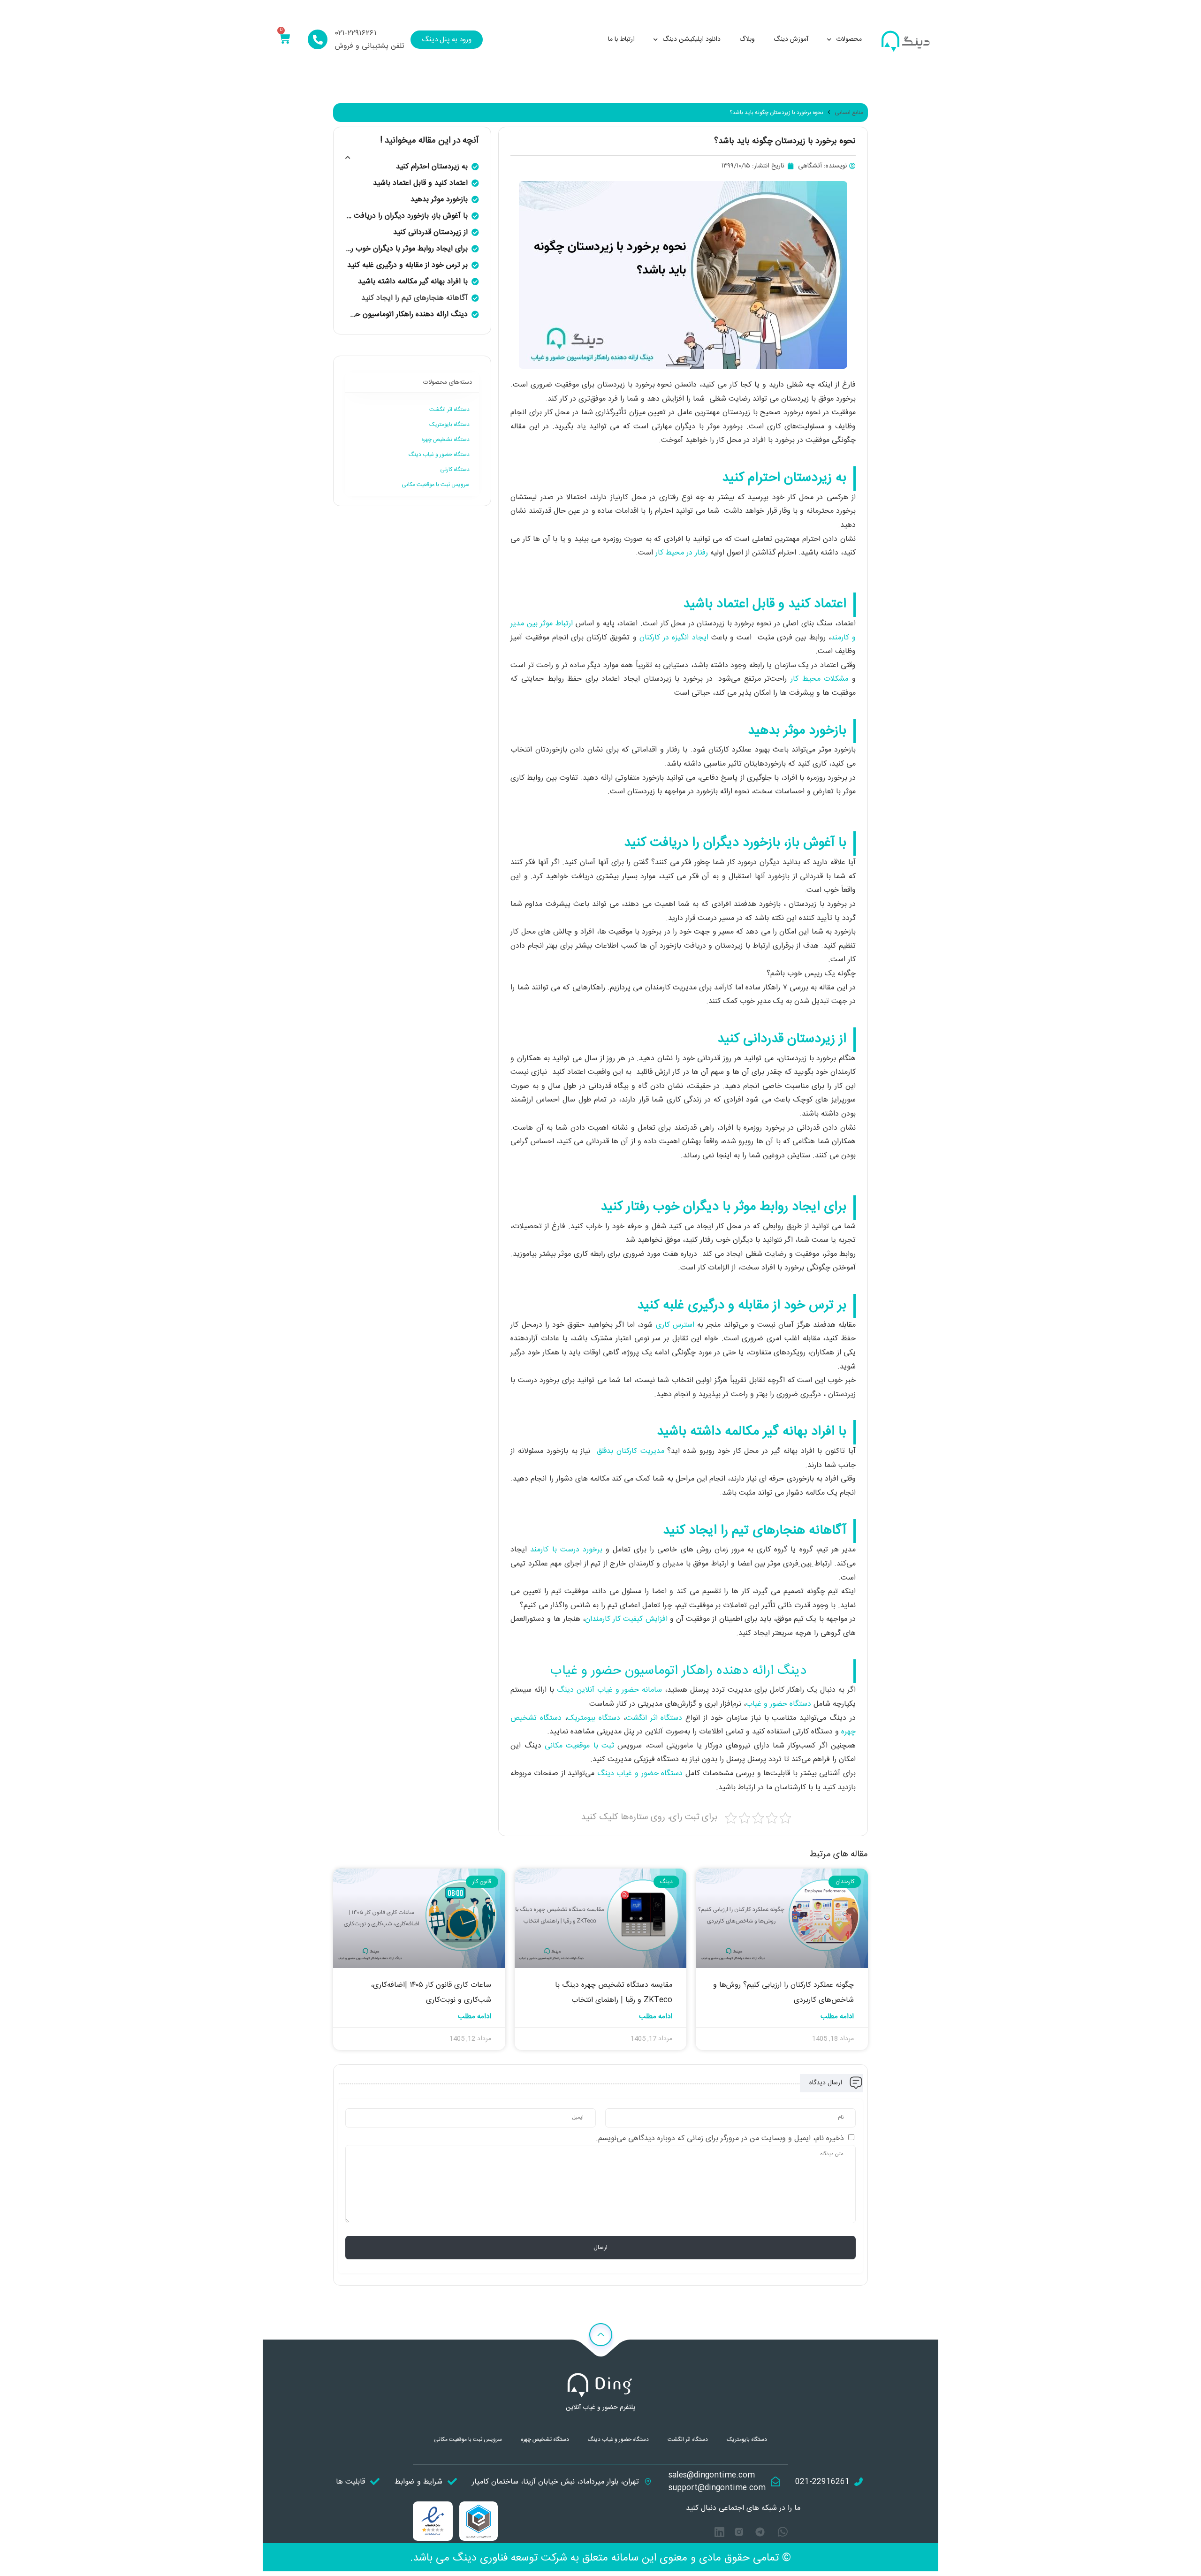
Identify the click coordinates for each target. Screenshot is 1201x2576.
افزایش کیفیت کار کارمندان (626, 1619)
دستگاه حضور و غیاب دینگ (641, 1774)
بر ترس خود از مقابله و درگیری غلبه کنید (407, 265)
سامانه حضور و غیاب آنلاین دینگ (611, 1690)
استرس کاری (675, 1325)
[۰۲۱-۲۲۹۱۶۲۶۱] (318, 39)
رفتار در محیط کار (682, 553)
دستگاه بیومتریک (595, 1718)
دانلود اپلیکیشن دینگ (692, 39)
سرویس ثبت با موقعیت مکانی (436, 485)
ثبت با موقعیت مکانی (581, 1746)
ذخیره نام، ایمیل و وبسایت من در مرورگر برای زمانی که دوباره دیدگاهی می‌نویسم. (720, 2139)
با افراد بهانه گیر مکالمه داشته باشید (413, 282)
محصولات (849, 39)
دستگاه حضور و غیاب (780, 1704)
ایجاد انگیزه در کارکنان (674, 638)
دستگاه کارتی (455, 470)
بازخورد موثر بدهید (439, 200)
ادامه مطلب (837, 2017)
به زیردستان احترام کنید (432, 167)
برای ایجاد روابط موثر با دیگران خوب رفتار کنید (407, 249)
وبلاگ (747, 39)
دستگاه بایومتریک (449, 425)
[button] (348, 158)
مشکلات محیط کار (819, 679)
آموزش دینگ (791, 39)
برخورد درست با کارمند (566, 1550)
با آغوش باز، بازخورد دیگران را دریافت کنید (407, 216)
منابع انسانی (849, 113)
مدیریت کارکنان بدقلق (631, 1451)
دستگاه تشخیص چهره (445, 440)
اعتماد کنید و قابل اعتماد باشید (420, 183)
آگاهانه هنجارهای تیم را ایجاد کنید (414, 298)
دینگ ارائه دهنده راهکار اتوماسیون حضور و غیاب (407, 315)
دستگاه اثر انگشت (656, 1718)
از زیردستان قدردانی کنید (430, 232)
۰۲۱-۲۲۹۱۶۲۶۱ (356, 33)
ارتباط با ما (621, 39)
